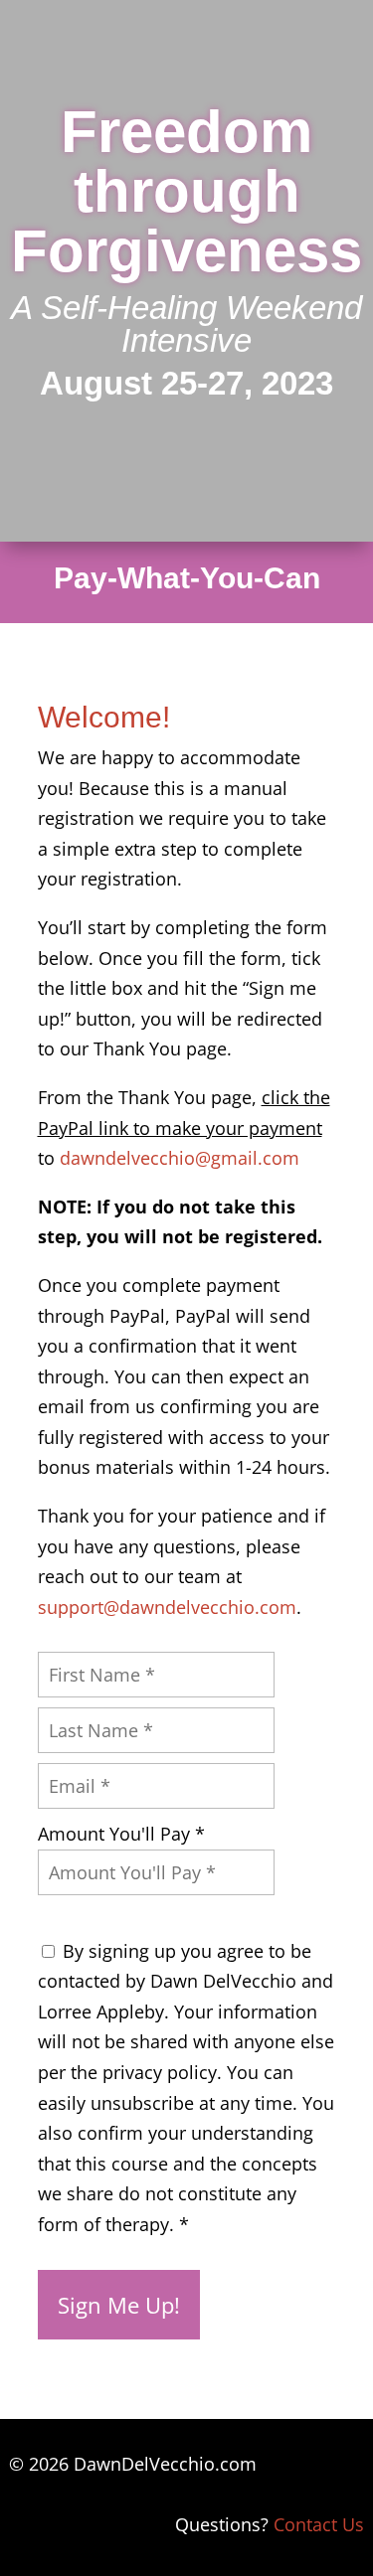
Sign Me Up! (119, 2305)
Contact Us (319, 2524)
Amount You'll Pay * (121, 1834)
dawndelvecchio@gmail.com (180, 1158)
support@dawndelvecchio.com (167, 1607)
